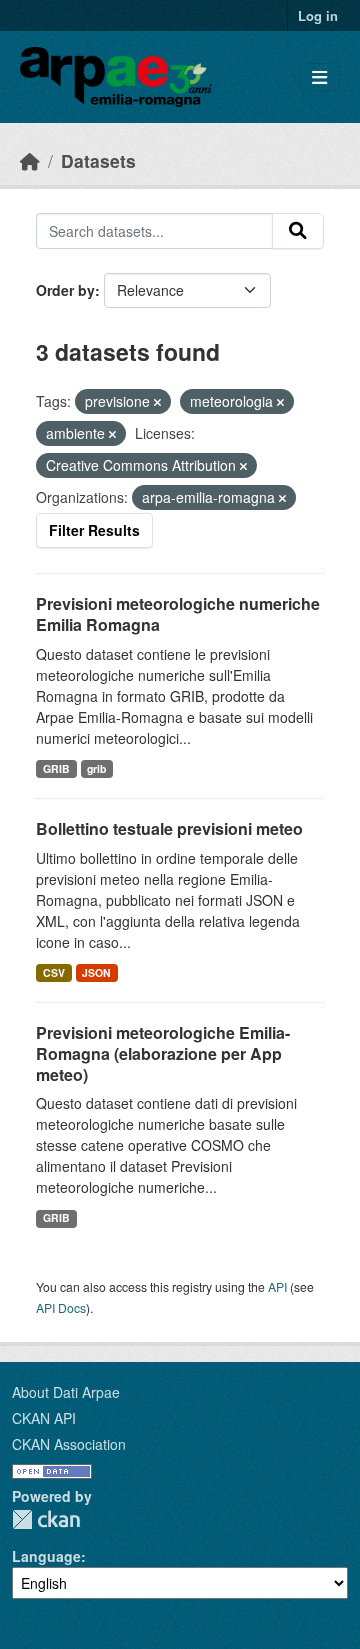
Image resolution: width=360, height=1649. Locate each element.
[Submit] (298, 231)
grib (96, 768)
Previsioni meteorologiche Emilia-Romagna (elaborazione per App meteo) (163, 1053)
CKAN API (44, 1418)
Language (46, 1556)
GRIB (56, 768)
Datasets (98, 160)
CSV (54, 972)
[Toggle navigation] (319, 77)
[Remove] (157, 402)
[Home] (30, 160)
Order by (65, 290)
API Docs (61, 1307)
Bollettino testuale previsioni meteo (169, 828)
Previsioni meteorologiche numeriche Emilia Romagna (178, 614)
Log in (318, 15)
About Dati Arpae (66, 1392)
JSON (96, 972)
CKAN (46, 1519)
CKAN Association (69, 1444)
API (277, 1286)
